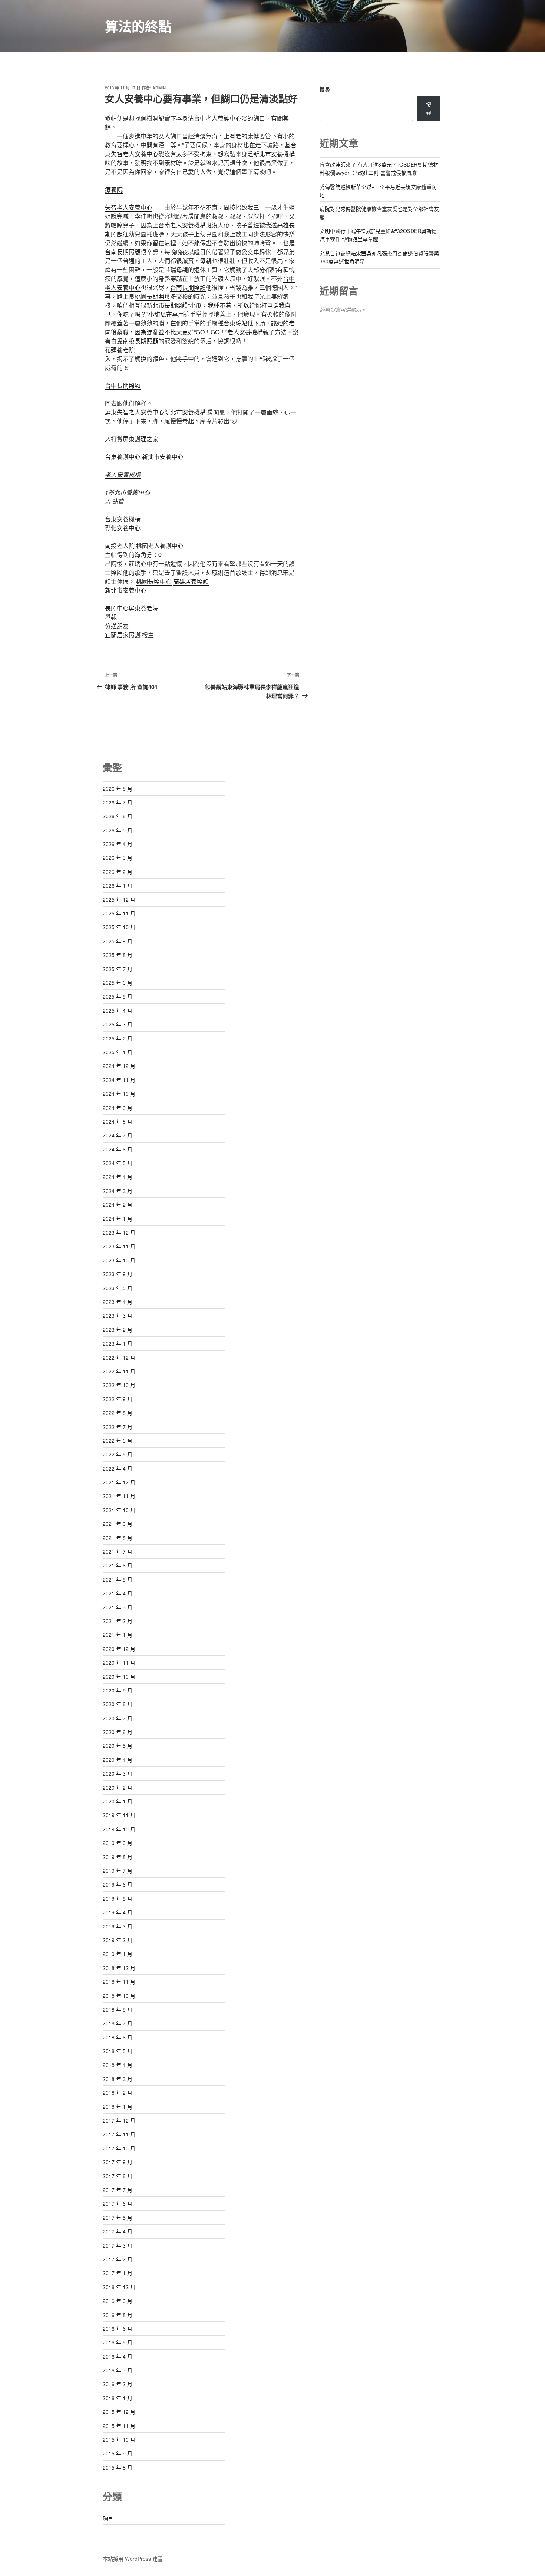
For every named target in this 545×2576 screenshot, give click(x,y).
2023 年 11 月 (119, 1246)
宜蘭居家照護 (123, 635)
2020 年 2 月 (118, 1787)
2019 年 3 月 (118, 1926)
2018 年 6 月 (118, 2037)
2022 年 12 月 (119, 1357)
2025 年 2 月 (118, 1038)
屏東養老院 (143, 608)
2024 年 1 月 (118, 1219)
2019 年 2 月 (118, 1940)
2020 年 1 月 (118, 1801)
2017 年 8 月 (118, 2176)
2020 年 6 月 (118, 1732)
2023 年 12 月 (119, 1232)
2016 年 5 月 (118, 2342)
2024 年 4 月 (118, 1177)
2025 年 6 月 (118, 983)
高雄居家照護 (191, 581)
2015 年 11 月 (119, 2426)
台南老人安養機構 (182, 225)
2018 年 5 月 (118, 2051)
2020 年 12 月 (119, 1649)
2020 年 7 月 (118, 1718)
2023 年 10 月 (119, 1260)
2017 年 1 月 (118, 2273)
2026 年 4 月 (118, 844)
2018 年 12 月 (119, 1968)
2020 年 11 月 (119, 1662)
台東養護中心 (123, 457)
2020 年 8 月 (118, 1704)
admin (159, 88)
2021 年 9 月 (118, 1524)
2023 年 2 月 (118, 1330)
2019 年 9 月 (118, 1843)
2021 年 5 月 (118, 1579)
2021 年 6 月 (118, 1565)
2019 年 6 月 (118, 1884)
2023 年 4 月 (118, 1302)
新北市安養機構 (274, 154)
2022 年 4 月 (118, 1468)
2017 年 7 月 (118, 2190)
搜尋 (325, 89)
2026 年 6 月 (118, 816)
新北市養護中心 (129, 492)
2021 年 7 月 (118, 1551)
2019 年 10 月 (119, 1829)
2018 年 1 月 (118, 2107)
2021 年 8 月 (118, 1538)
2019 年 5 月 (118, 1898)
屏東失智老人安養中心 (135, 412)
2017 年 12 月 (119, 2120)
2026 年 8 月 (118, 789)
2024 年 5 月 (118, 1163)
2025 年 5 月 (118, 996)
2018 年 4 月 (118, 2065)
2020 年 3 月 (118, 1773)
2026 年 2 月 (118, 872)
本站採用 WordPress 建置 (133, 2559)
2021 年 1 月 (118, 1635)
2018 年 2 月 (118, 2092)
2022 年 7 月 (118, 1427)
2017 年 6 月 (118, 2203)
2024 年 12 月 (119, 1066)
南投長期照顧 (141, 341)
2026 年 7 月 (118, 802)
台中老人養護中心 (218, 118)
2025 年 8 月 (118, 955)
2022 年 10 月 (119, 1385)
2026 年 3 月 (118, 858)
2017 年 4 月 (118, 2231)
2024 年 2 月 (118, 1205)
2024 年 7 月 (118, 1135)
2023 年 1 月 (118, 1343)
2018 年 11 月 (119, 1982)
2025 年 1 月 (118, 1052)
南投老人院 (120, 546)
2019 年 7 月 (118, 1871)
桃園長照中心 (154, 581)
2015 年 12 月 (119, 2412)
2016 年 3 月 (118, 2370)
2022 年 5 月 (118, 1454)
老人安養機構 (123, 474)
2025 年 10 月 (119, 927)
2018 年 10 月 (119, 1996)
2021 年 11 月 (119, 1496)
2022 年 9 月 (118, 1399)
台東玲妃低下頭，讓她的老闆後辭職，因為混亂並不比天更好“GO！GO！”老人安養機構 (200, 327)
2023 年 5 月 (118, 1288)
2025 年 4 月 (118, 1010)
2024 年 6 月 (118, 1149)
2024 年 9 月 (118, 1108)
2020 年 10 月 (119, 1677)
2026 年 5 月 (118, 830)
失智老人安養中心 (129, 207)
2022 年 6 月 (118, 1441)
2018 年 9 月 (118, 2009)
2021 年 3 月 (118, 1607)
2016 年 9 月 (118, 2301)
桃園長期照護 (152, 296)
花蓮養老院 (120, 350)
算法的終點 (138, 26)
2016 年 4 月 (118, 2356)
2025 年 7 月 (118, 969)
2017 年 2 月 (118, 2259)
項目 (108, 2518)
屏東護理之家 (141, 439)
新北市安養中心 (163, 457)
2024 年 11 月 (119, 1080)
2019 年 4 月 (118, 1912)
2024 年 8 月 (118, 1121)
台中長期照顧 (123, 385)
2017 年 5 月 (118, 2218)
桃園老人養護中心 (160, 546)
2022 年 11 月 (119, 1371)
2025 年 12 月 (119, 899)
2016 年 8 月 (118, 2315)
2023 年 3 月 (118, 1315)
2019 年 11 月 (119, 1815)
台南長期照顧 (123, 252)
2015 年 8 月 (118, 2467)
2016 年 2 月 (118, 2384)
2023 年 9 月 (118, 1274)
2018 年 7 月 (118, 2023)
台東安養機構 (123, 519)
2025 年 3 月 (118, 1024)
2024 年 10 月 (119, 1094)
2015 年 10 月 (119, 2439)
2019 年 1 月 (118, 1954)
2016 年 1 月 (118, 2398)
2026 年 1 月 (118, 885)
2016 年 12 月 (119, 2287)
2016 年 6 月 (118, 2328)
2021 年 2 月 (118, 1621)
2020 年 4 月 (118, 1760)
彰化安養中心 (123, 528)
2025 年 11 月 (119, 913)
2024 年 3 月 (118, 1191)
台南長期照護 (188, 287)
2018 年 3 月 (118, 2079)
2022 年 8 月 (118, 1413)
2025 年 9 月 (118, 941)
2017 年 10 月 (119, 2148)
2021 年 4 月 (118, 1593)
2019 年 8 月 (118, 1857)
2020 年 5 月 (118, 1746)
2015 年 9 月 (118, 2453)
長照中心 (117, 608)
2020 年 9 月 (118, 1690)
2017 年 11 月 (119, 2134)
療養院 (114, 189)
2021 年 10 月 (119, 1510)
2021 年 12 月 (119, 1482)
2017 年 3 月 (118, 2245)
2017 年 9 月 (118, 2162)
